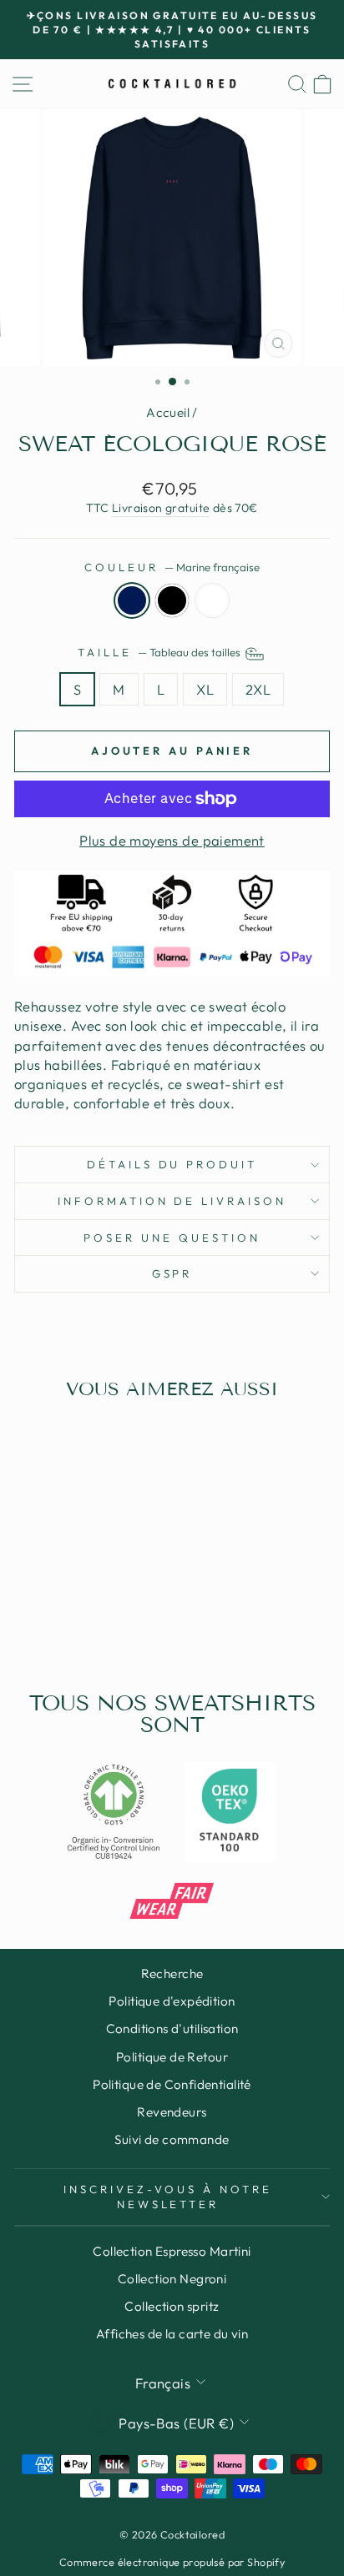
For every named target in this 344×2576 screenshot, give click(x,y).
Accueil (168, 412)
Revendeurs (172, 2112)
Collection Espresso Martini (172, 2251)
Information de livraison (172, 1201)
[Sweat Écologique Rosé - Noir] (74, 1615)
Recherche (172, 1973)
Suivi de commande (172, 2139)
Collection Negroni (172, 2279)
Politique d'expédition (172, 2001)
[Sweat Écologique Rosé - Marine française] (55, 1615)
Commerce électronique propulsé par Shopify (172, 2562)
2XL (258, 689)
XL (205, 689)
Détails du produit (172, 1164)
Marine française (132, 600)
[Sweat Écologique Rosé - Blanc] (93, 1615)
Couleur (172, 567)
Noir (172, 600)
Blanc (212, 600)
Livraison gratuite (161, 508)
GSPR (172, 1273)
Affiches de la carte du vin (172, 2334)
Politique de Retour (172, 2057)
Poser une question (172, 1238)
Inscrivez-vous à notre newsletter (167, 2197)
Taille (160, 652)
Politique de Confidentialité (172, 2084)
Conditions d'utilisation (172, 2029)
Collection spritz (172, 2306)
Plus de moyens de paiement (172, 840)
